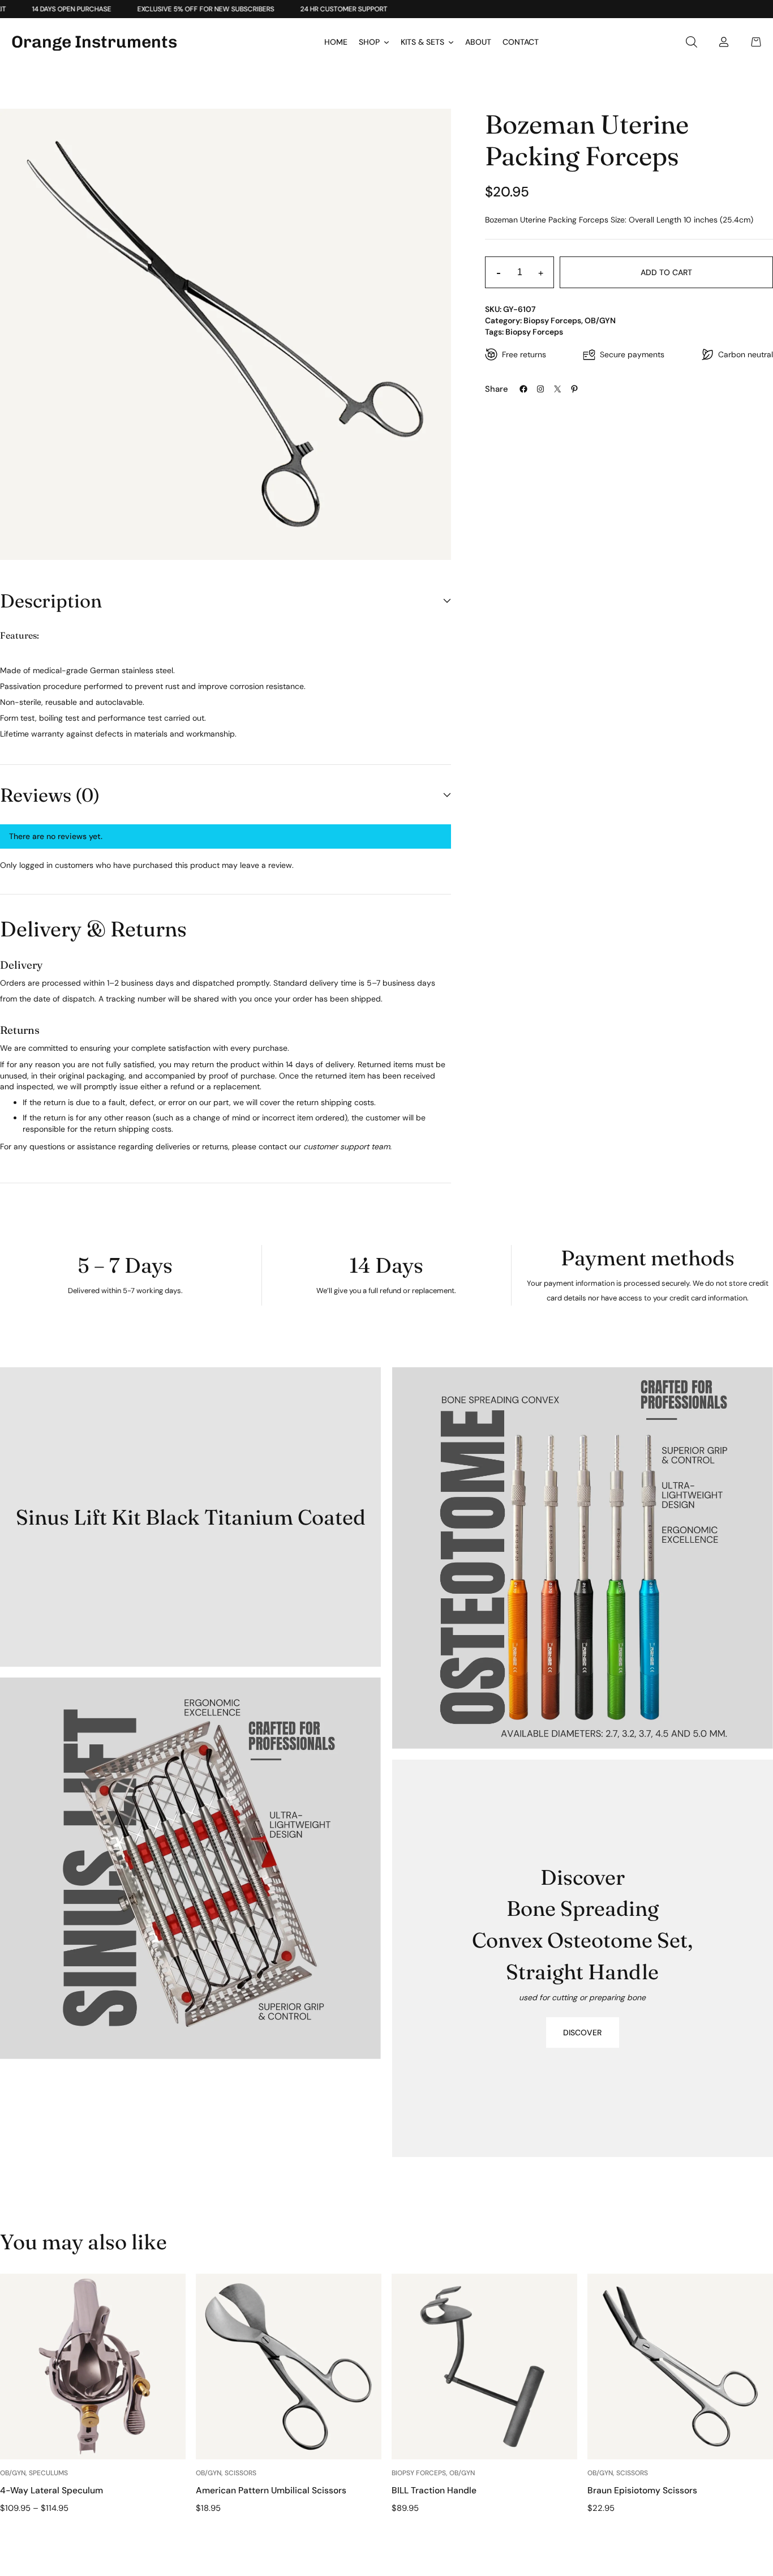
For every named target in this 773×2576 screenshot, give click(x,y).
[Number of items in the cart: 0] (756, 42)
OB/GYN (600, 320)
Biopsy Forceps (552, 320)
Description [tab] (51, 601)
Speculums (48, 2473)
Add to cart (666, 272)
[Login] (724, 42)
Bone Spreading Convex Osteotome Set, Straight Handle (582, 1940)
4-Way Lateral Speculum (51, 2490)
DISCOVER (582, 2032)
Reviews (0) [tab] (50, 795)
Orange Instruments (94, 42)
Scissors (241, 2473)
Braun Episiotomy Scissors (642, 2490)
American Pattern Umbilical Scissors (271, 2490)
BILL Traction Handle (434, 2490)
